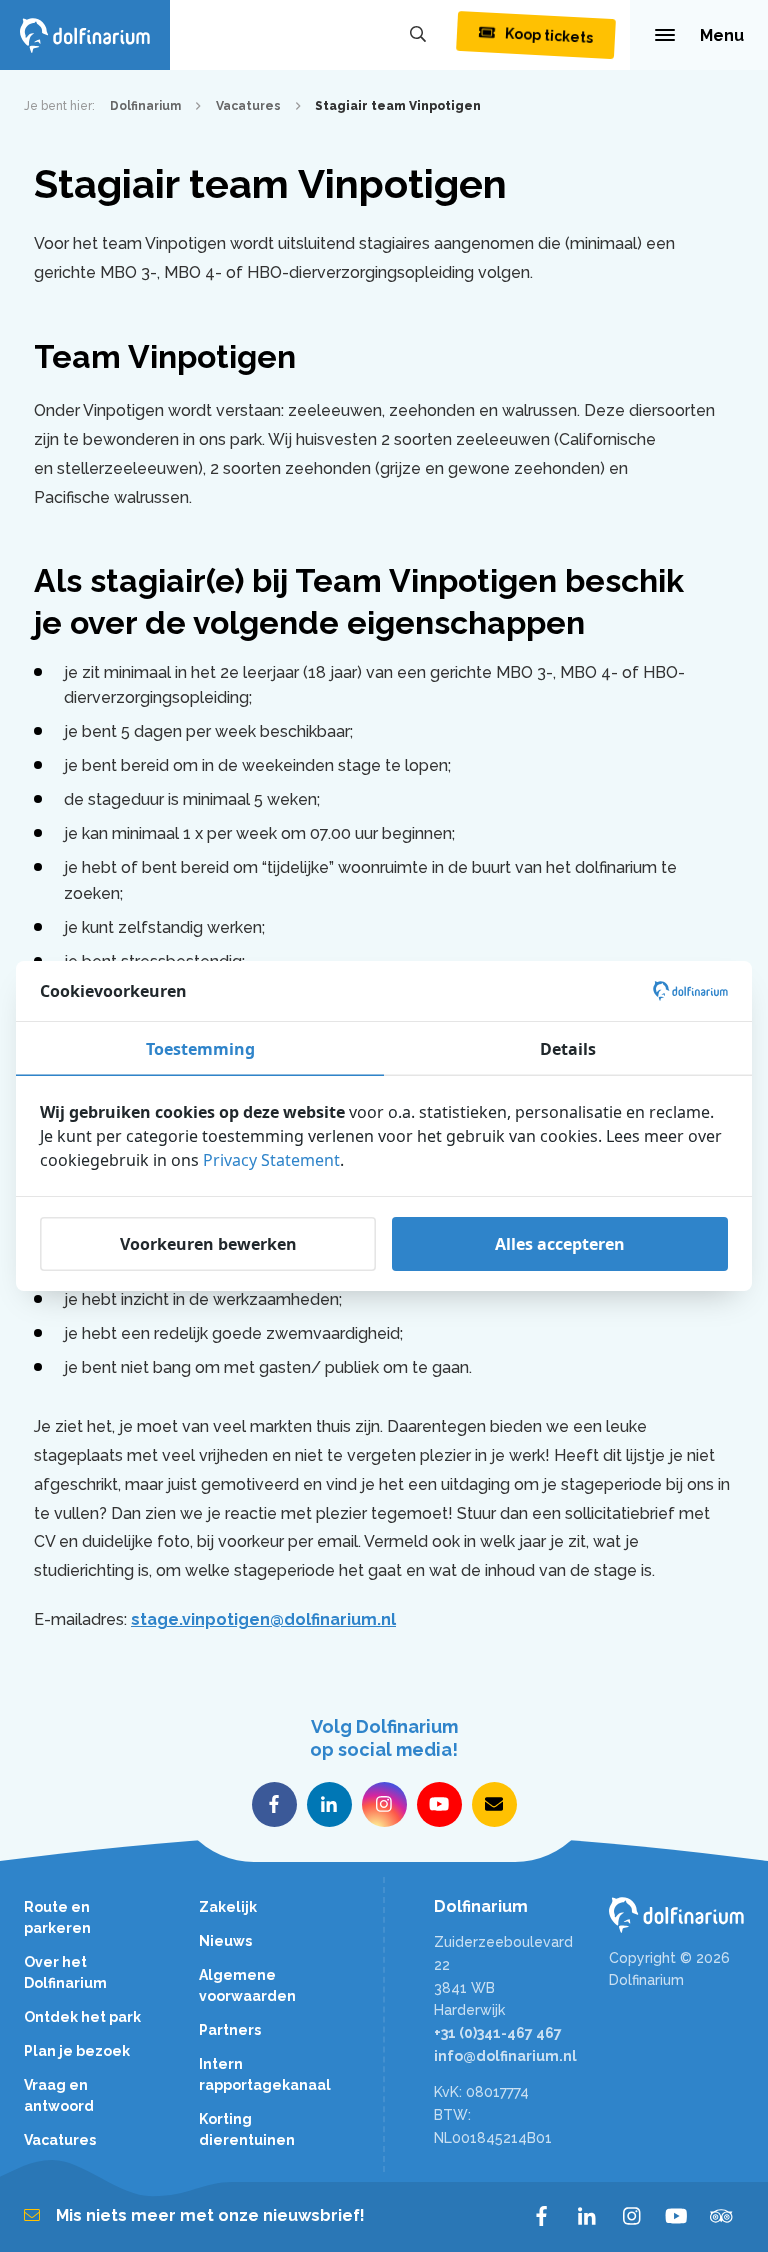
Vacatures (60, 2140)
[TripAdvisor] (721, 2217)
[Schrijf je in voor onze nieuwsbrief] (494, 1804)
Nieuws (225, 1941)
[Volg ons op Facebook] (274, 1804)
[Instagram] (631, 2217)
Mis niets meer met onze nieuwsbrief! (210, 2215)
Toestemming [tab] (200, 1049)
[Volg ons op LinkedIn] (329, 1804)
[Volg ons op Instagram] (384, 1804)
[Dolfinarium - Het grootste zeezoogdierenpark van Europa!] (676, 1915)
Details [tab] (568, 1049)
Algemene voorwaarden (247, 1985)
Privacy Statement (271, 1160)
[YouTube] (676, 2217)
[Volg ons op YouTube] (439, 1804)
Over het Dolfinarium (65, 1972)
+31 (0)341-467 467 (498, 2033)
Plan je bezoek (77, 2051)
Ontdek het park (82, 2017)
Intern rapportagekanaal (265, 2074)
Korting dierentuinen (247, 2129)
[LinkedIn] (586, 2217)
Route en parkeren (57, 1917)
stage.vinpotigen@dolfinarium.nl (263, 1619)
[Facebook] (541, 2217)
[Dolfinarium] (85, 35)
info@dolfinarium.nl (505, 2056)
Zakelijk (228, 1907)
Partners (230, 2030)
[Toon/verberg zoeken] (418, 35)
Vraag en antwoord (59, 2095)
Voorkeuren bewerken (208, 1244)
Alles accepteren (560, 1244)
